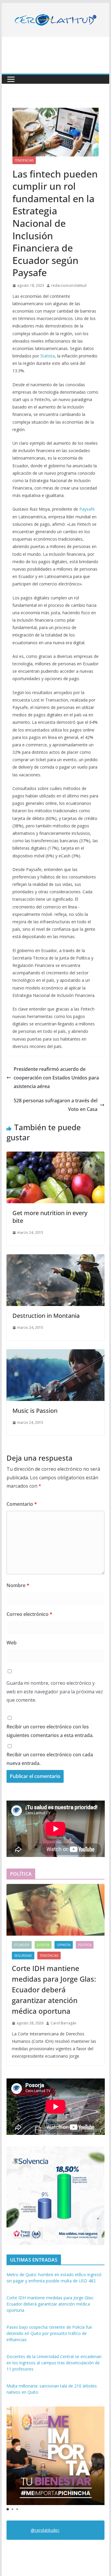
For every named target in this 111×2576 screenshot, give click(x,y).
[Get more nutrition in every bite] (56, 1156)
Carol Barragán (63, 2023)
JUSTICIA (43, 1945)
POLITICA (85, 1945)
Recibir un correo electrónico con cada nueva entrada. (50, 1759)
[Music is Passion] (56, 1353)
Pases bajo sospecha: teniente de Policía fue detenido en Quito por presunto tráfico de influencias (49, 2333)
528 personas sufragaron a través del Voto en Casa (55, 1105)
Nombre (18, 1585)
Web (12, 1643)
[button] (8, 2509)
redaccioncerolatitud (69, 285)
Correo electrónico (29, 1614)
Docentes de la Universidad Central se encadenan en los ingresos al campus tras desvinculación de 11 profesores (54, 2363)
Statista (48, 356)
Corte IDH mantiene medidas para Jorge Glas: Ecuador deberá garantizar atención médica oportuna (54, 1990)
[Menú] (11, 79)
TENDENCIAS (24, 160)
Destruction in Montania (46, 1316)
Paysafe (87, 509)
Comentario (22, 1504)
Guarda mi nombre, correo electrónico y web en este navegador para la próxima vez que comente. (55, 1692)
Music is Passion (35, 1411)
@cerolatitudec (45, 2530)
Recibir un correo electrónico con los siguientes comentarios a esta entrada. (50, 1731)
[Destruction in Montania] (56, 1258)
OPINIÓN (64, 1945)
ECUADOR (22, 1945)
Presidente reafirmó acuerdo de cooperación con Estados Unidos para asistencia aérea (56, 1078)
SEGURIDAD (23, 1956)
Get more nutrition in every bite (50, 1217)
